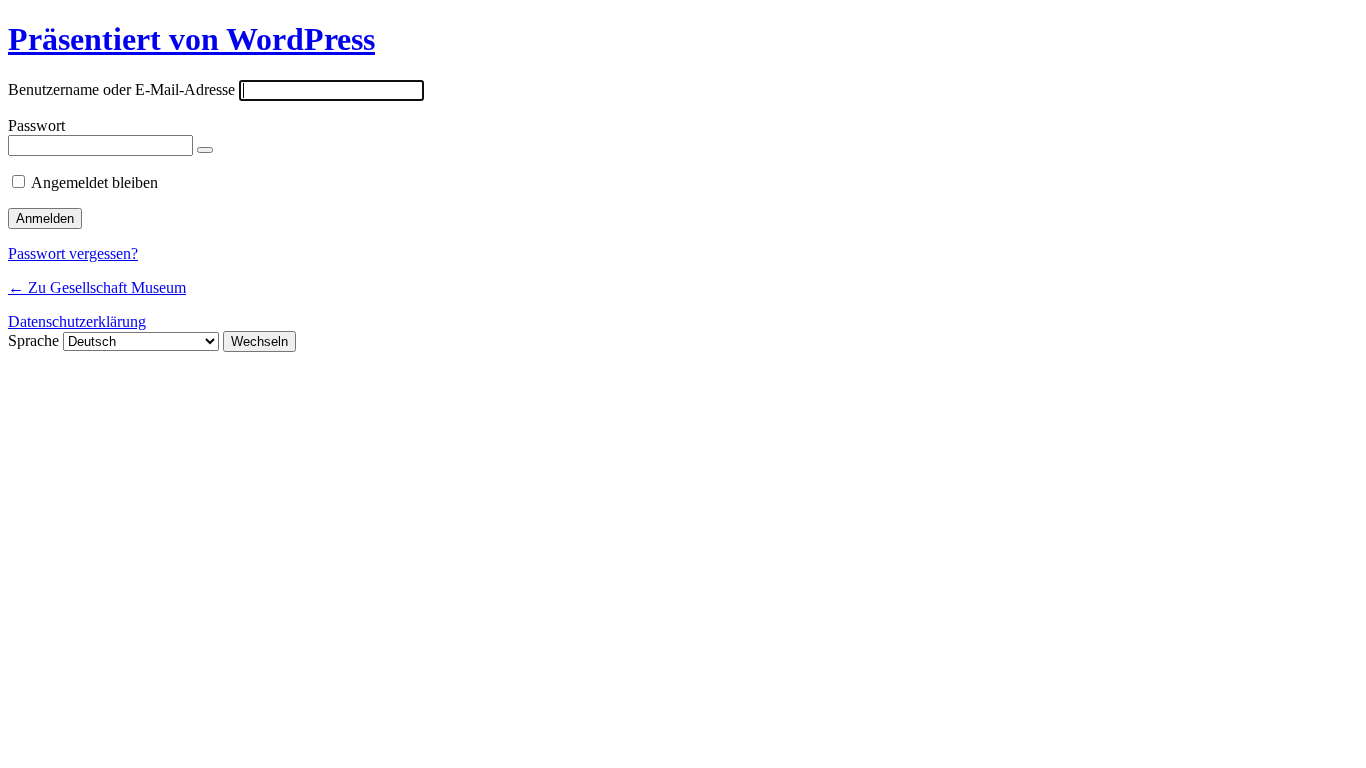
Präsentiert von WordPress (191, 39)
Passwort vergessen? (73, 253)
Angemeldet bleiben (94, 182)
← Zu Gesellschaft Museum (97, 287)
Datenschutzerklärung (77, 321)
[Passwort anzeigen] (205, 150)
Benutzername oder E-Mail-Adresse (121, 89)
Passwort (36, 125)
